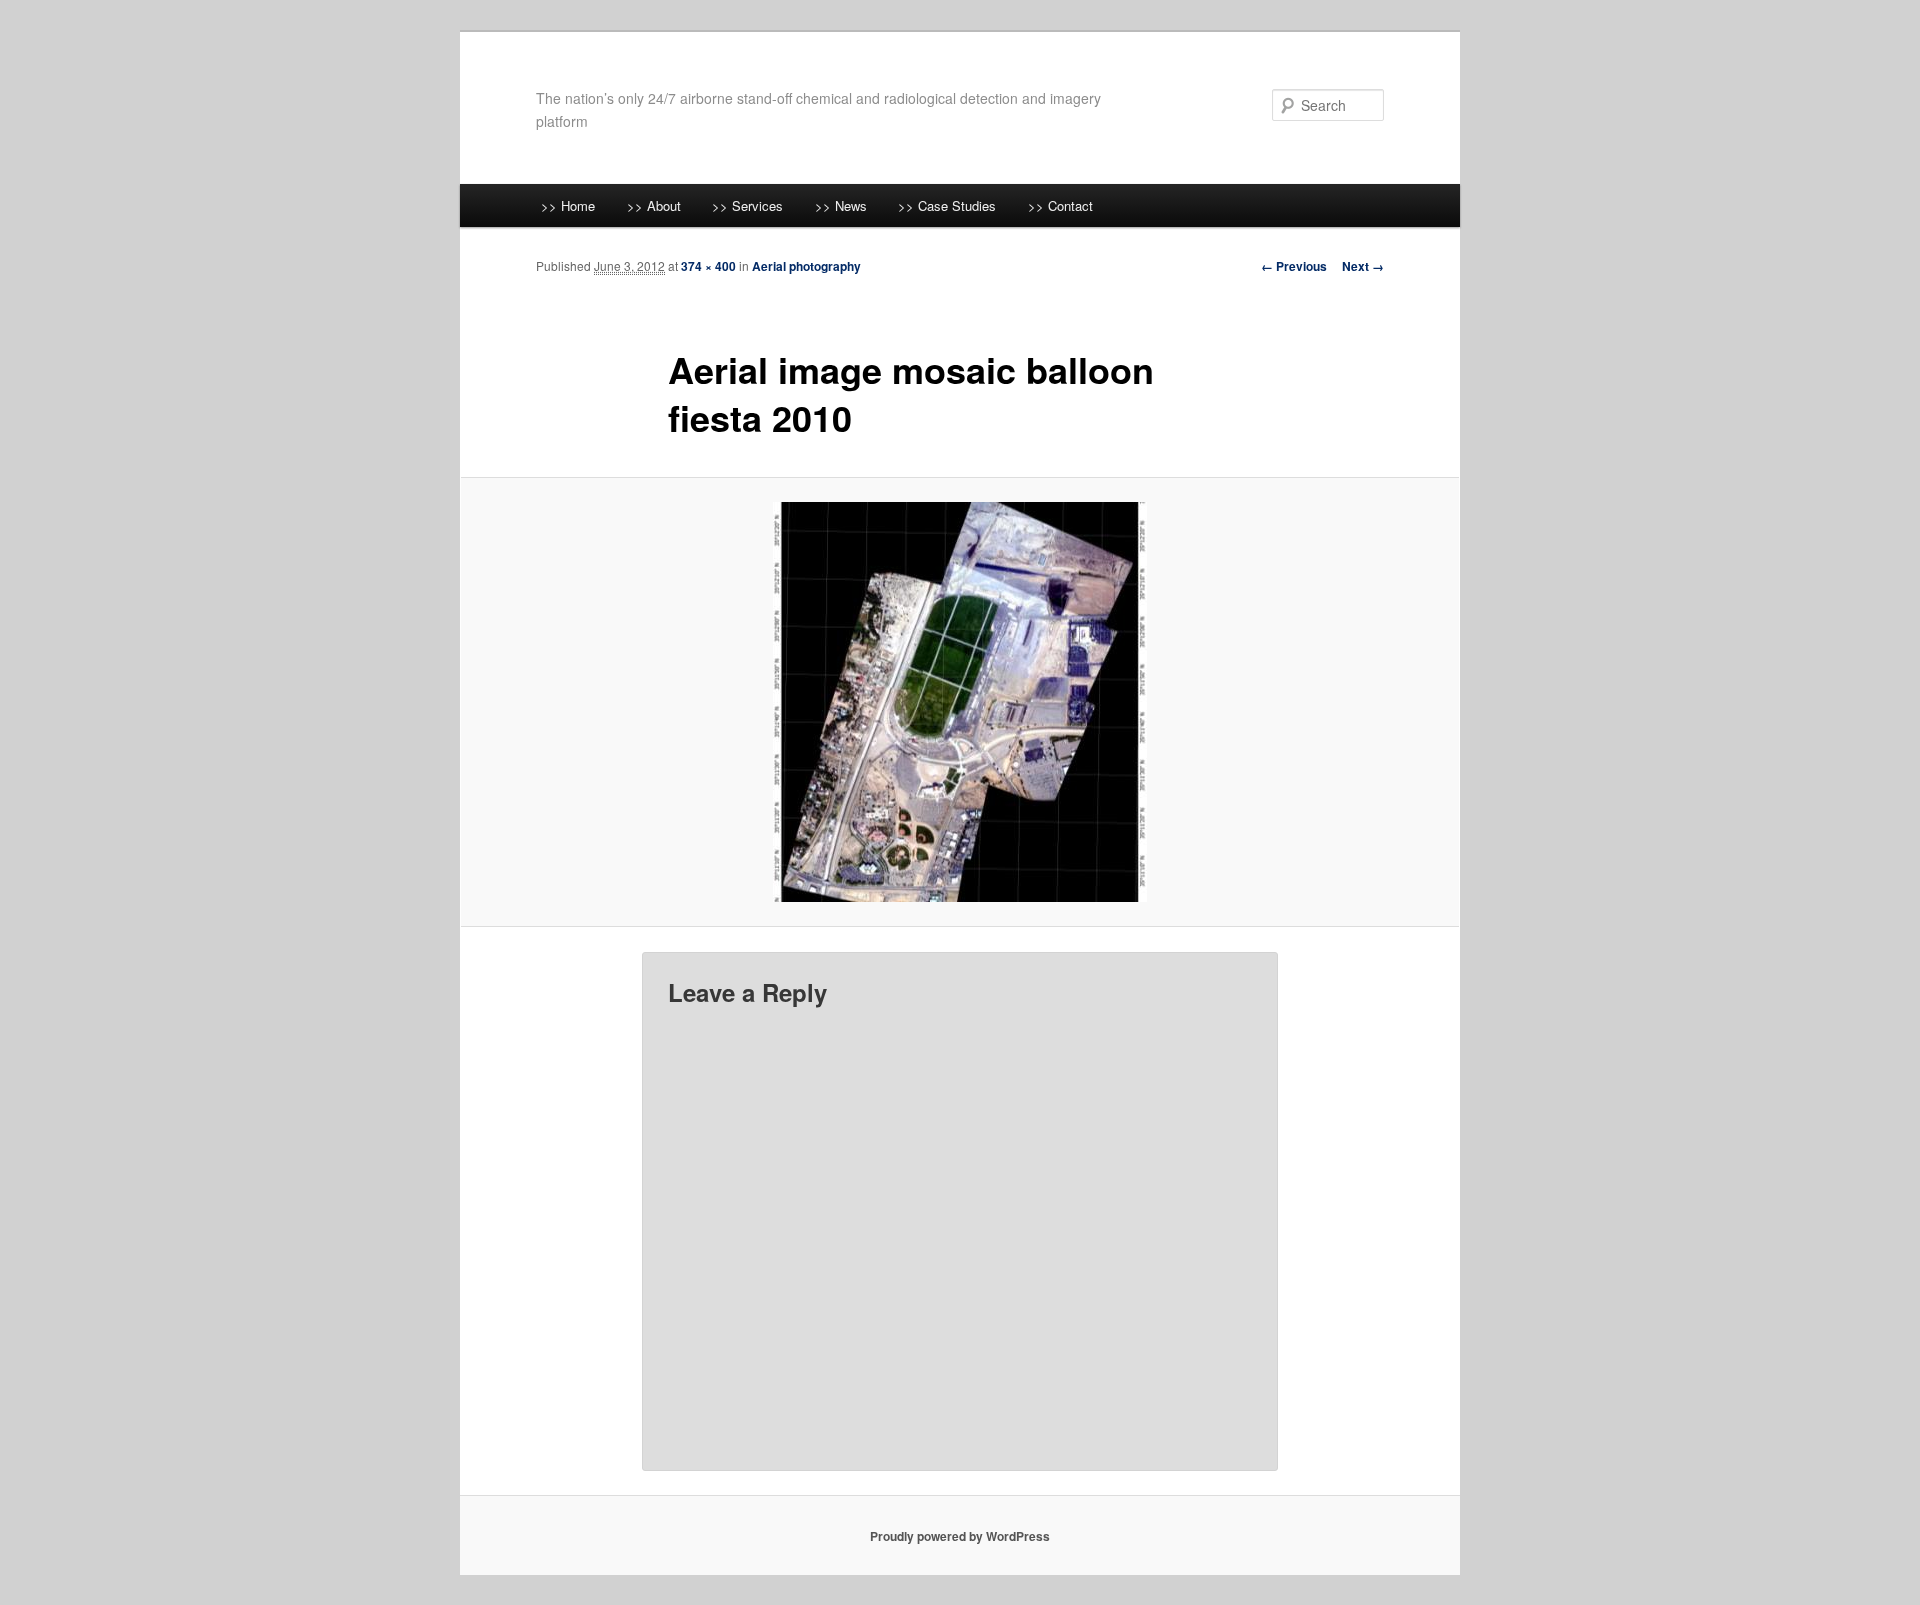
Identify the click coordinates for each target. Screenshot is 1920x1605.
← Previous (1294, 266)
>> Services (747, 205)
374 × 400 (708, 266)
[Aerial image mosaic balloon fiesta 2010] (960, 702)
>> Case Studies (947, 205)
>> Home (568, 205)
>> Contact (1060, 205)
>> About (654, 205)
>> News (841, 205)
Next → (1363, 266)
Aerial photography (806, 266)
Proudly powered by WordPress (960, 1536)
